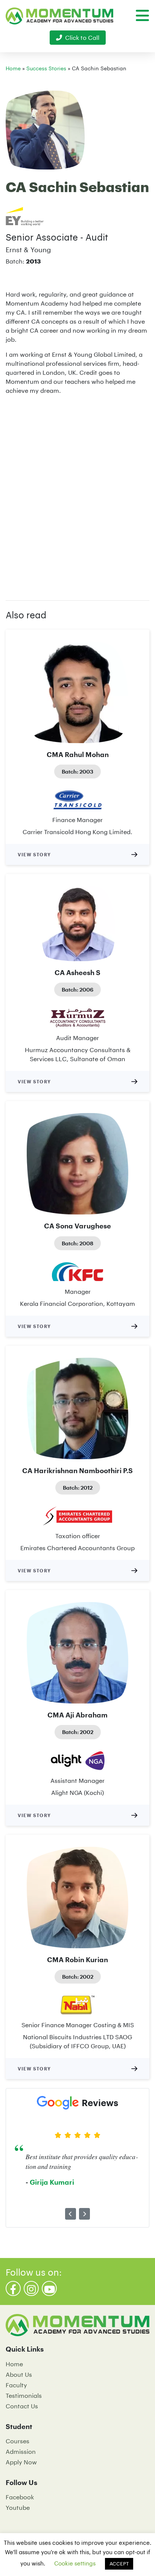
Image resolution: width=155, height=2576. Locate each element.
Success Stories (46, 68)
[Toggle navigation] (142, 15)
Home (13, 68)
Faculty (16, 2385)
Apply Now (21, 2462)
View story (34, 854)
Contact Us (22, 2406)
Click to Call (82, 37)
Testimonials (24, 2395)
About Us (19, 2374)
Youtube (18, 2507)
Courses (17, 2441)
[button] (71, 2214)
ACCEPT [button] (119, 2564)
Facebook (20, 2497)
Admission (21, 2451)
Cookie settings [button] (75, 2563)
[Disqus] (77, 495)
